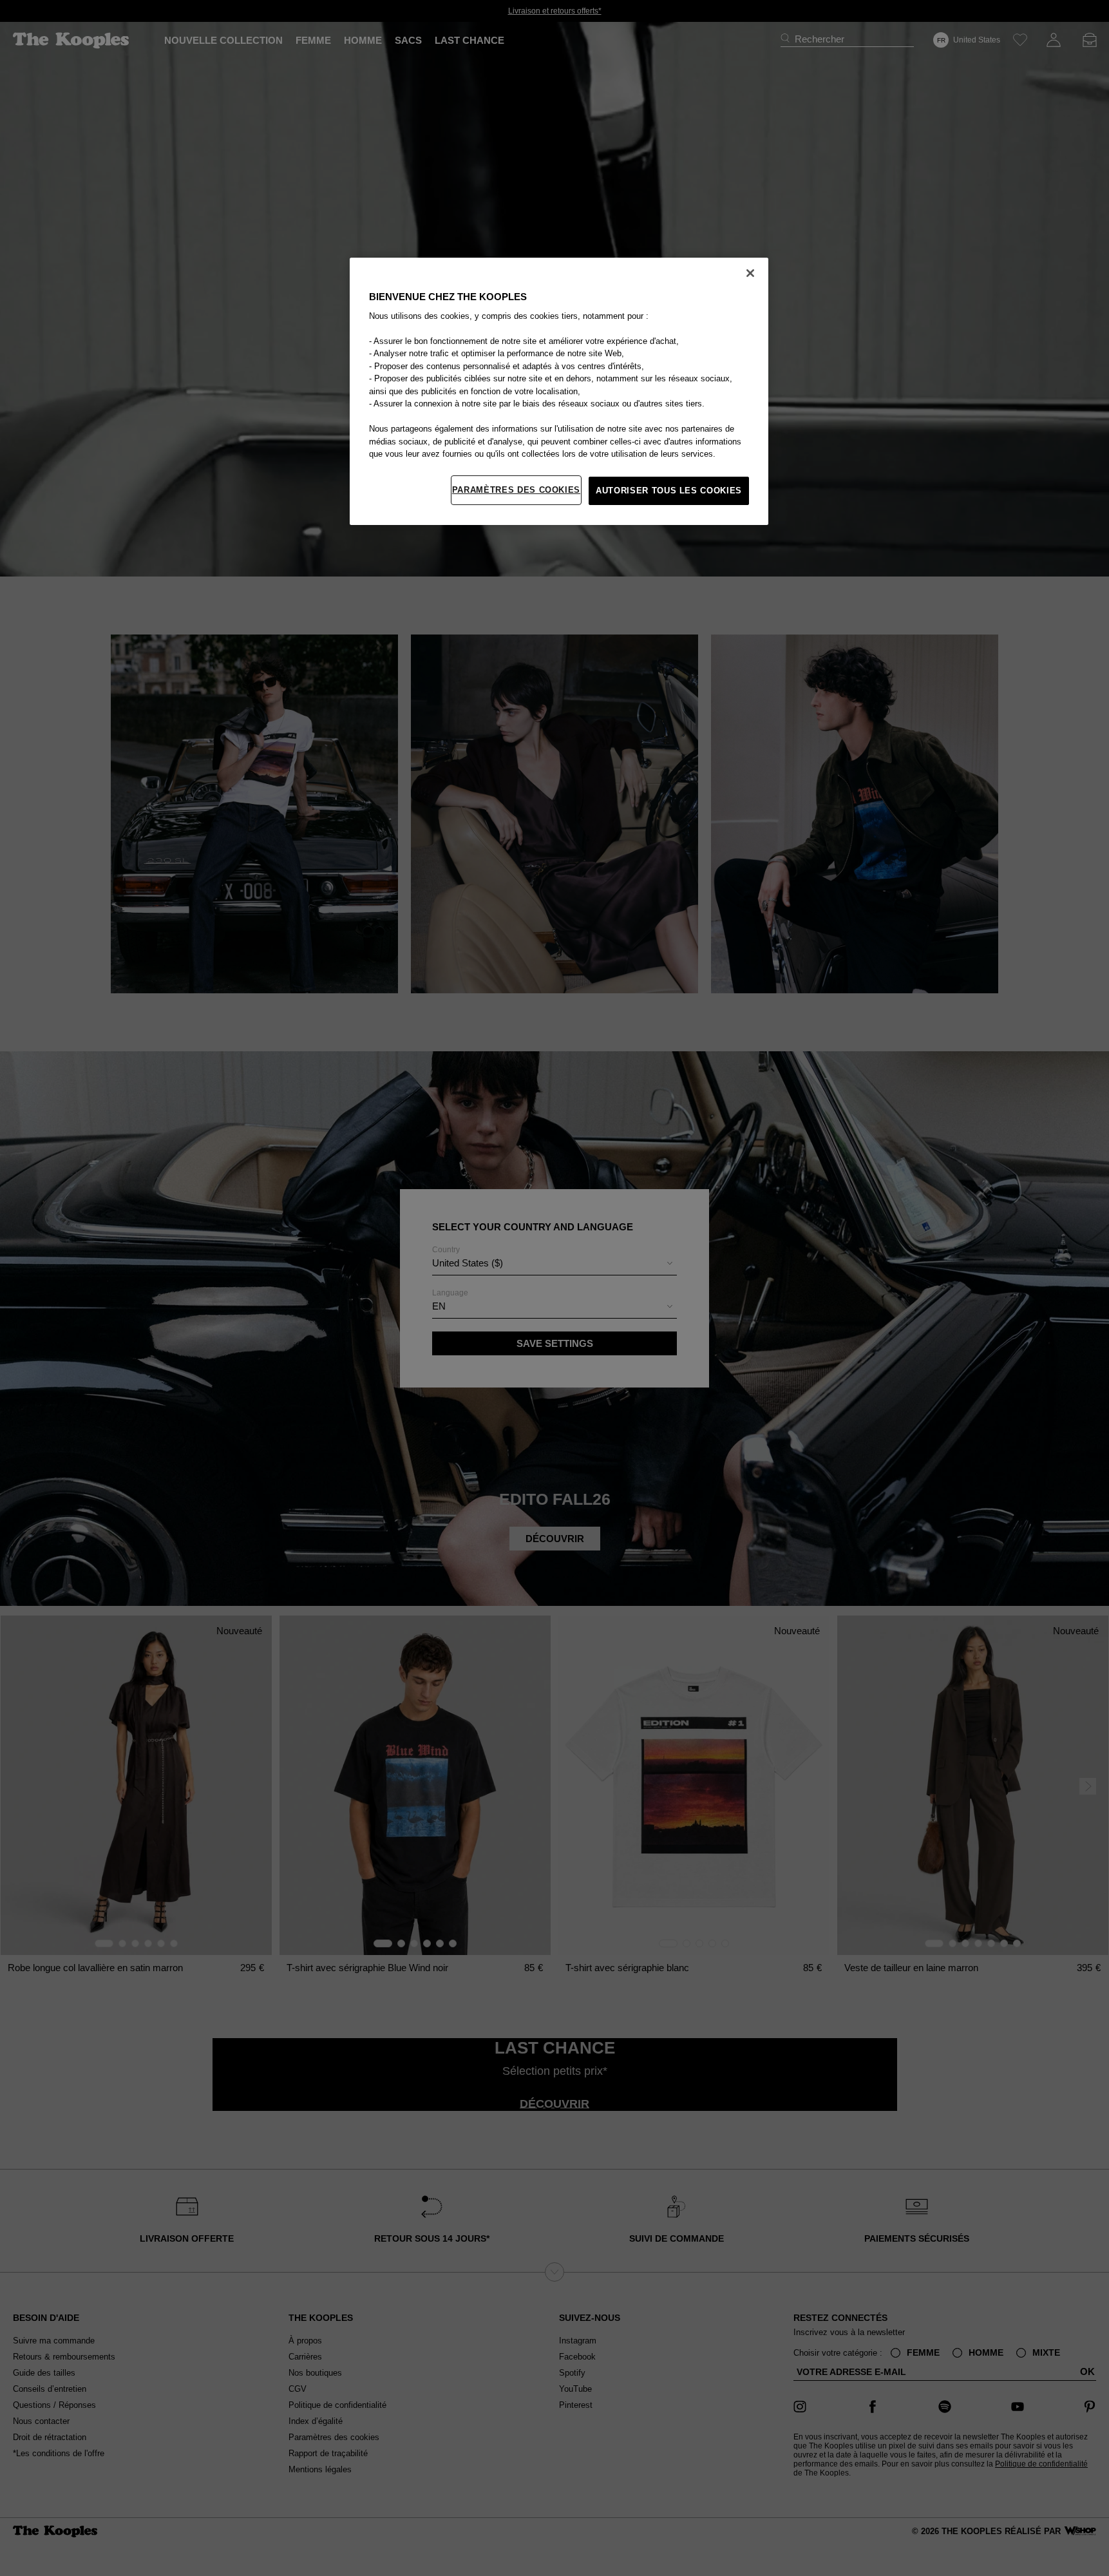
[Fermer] (750, 273)
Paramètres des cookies (516, 490)
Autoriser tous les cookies (669, 491)
